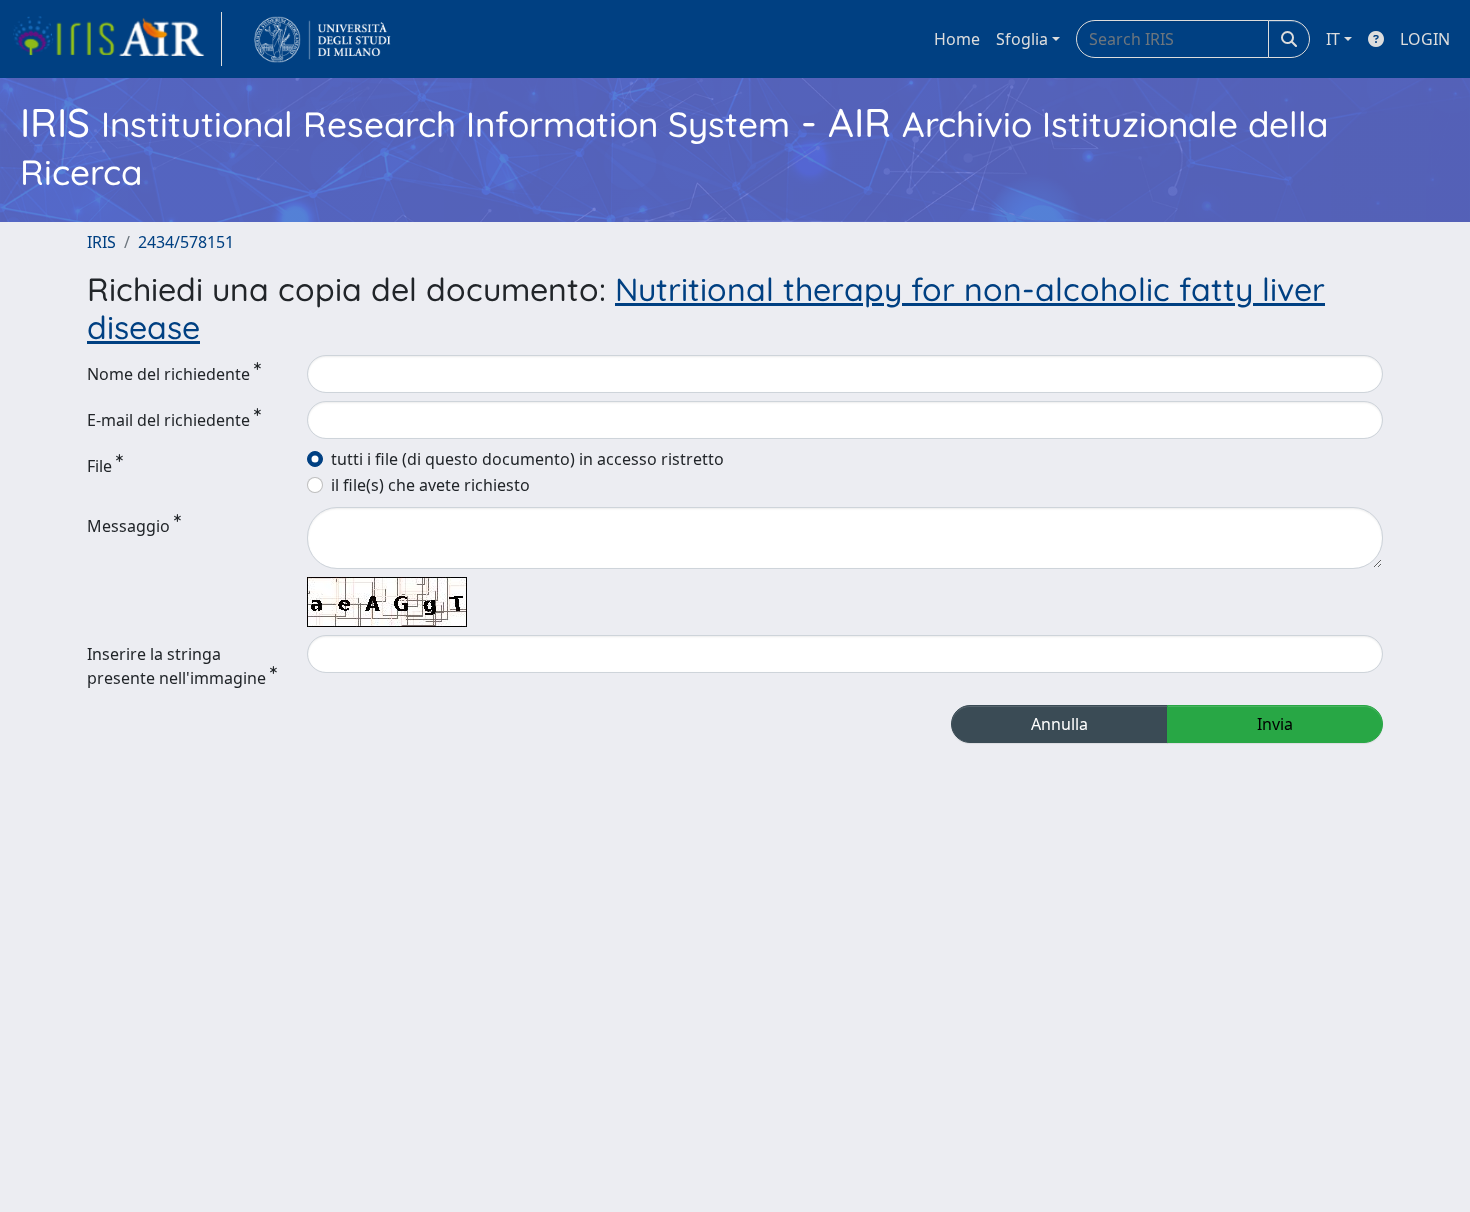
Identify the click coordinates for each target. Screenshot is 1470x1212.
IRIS (101, 242)
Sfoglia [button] (1022, 39)
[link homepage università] (322, 39)
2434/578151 (186, 242)
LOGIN (1425, 39)
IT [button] (1333, 39)
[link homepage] (117, 39)
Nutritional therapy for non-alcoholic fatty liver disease (706, 308)
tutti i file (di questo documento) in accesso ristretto (527, 459)
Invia (1275, 724)
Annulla (1059, 724)
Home (957, 39)
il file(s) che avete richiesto (430, 485)
